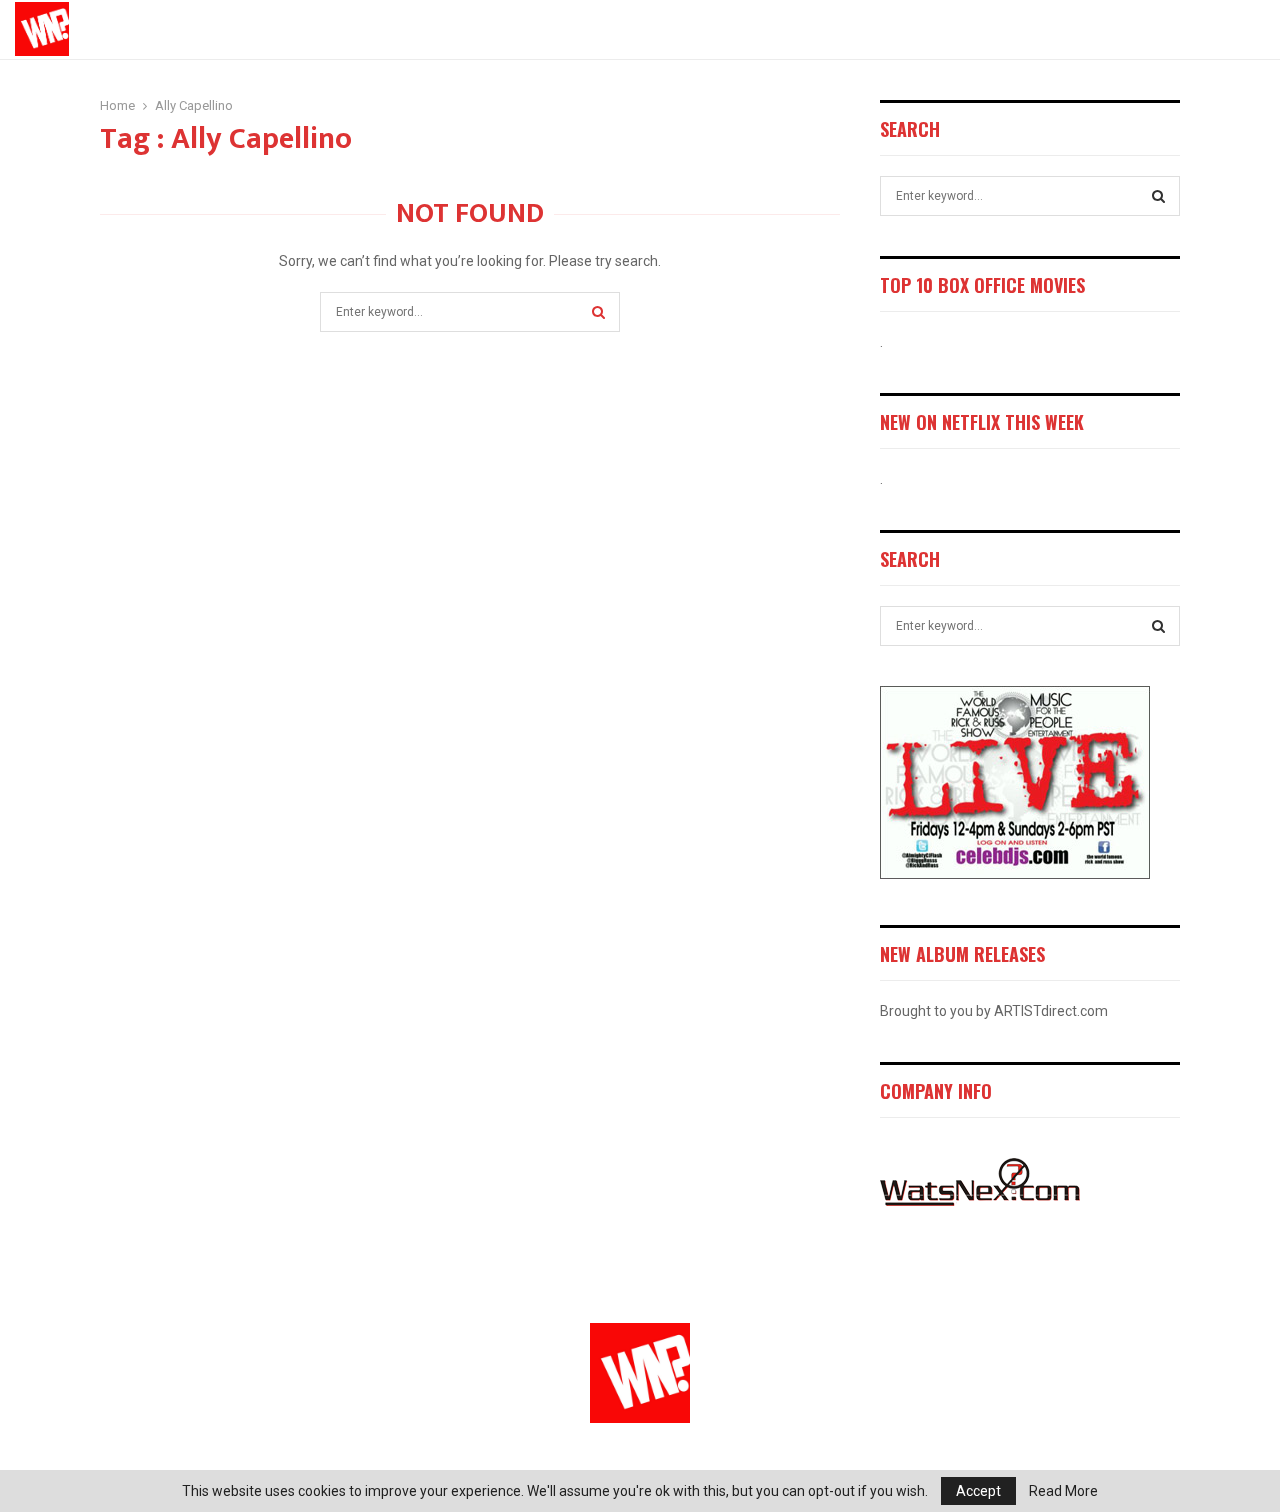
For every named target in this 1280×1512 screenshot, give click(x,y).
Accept (978, 1491)
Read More (1063, 1491)
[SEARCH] (1158, 196)
